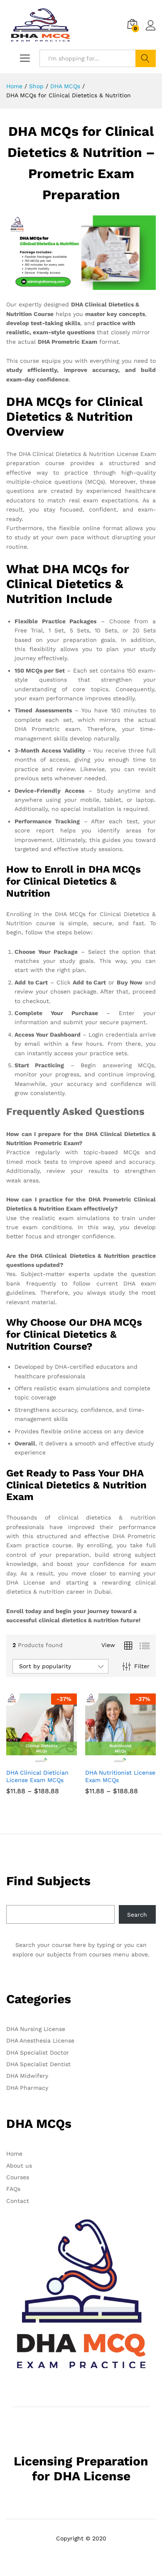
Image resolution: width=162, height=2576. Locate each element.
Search (146, 58)
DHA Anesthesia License (40, 2041)
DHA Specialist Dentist (38, 2064)
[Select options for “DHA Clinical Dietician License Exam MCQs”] (32, 1759)
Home (14, 2154)
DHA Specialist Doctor (38, 2053)
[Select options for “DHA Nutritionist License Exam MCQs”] (111, 1759)
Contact (18, 2201)
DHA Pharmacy (27, 2088)
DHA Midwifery (27, 2076)
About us (19, 2166)
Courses (18, 2177)
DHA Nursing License (36, 2029)
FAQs (13, 2189)
